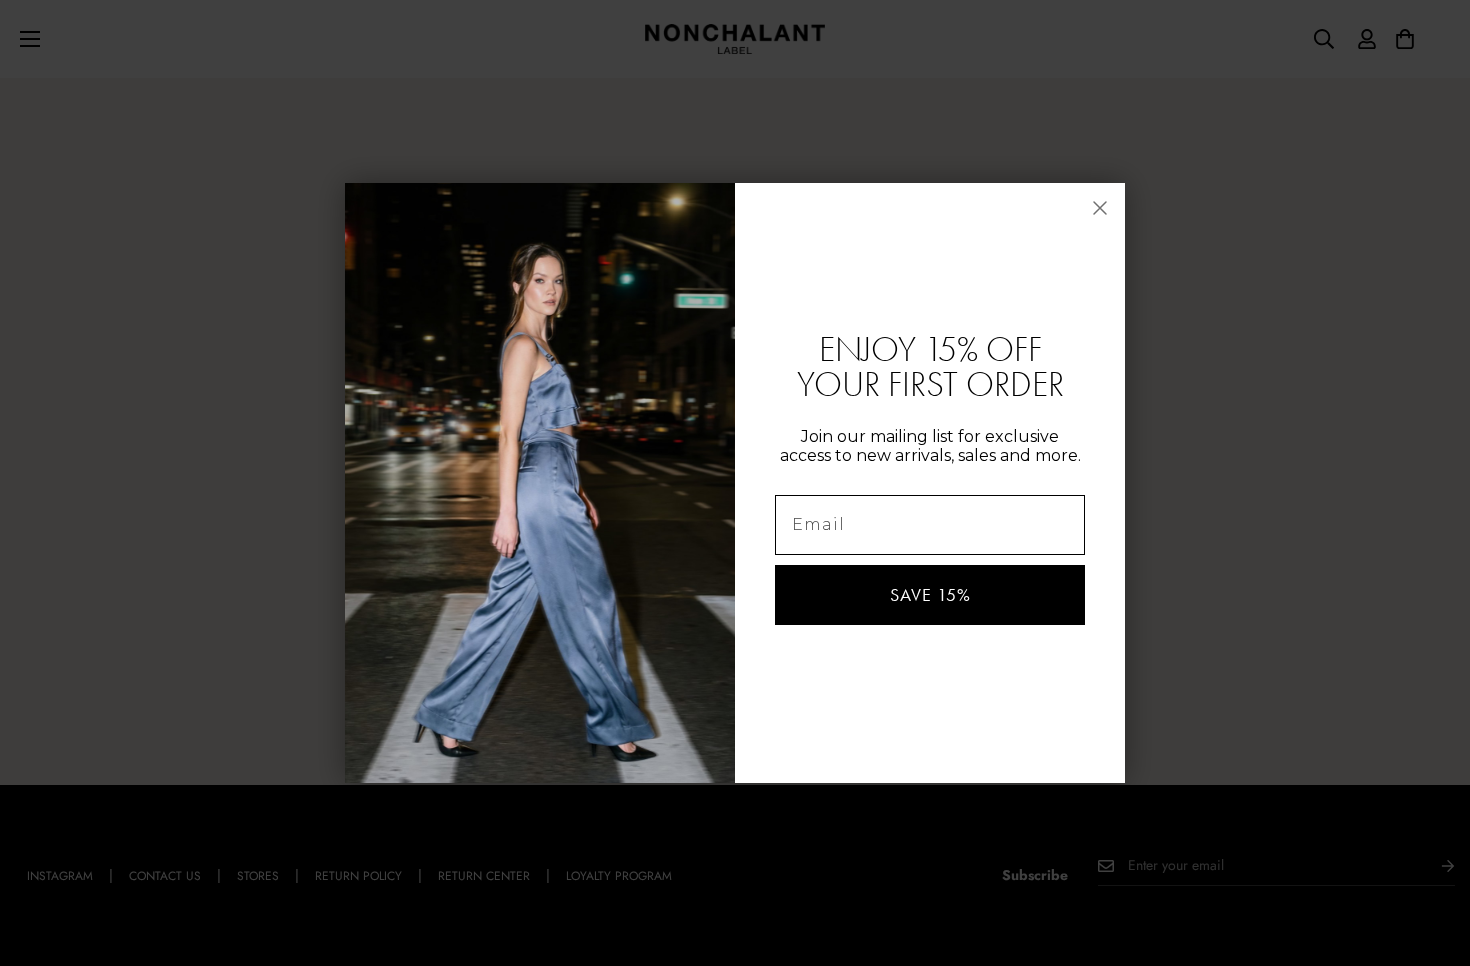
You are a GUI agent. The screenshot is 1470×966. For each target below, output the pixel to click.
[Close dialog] (1100, 208)
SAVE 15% (930, 595)
